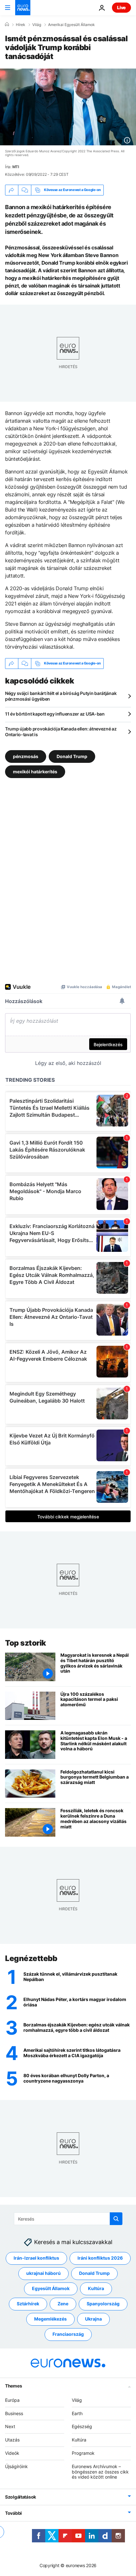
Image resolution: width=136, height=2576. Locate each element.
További (13, 2513)
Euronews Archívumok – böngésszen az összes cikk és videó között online (100, 2471)
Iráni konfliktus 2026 (100, 2258)
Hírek (21, 25)
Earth (77, 2413)
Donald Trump (72, 756)
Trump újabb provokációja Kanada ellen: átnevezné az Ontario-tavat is (61, 732)
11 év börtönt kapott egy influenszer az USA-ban (55, 714)
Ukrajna (93, 2319)
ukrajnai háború (43, 2273)
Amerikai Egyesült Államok (71, 25)
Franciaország (68, 2334)
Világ (37, 25)
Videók (12, 2453)
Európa (12, 2400)
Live (121, 7)
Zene (63, 2304)
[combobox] (68, 2219)
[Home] (7, 24)
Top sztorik (26, 1643)
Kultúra (96, 2288)
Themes (13, 2385)
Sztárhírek (28, 2304)
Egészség (82, 2426)
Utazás (12, 2440)
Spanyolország (103, 2304)
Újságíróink (16, 2466)
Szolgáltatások (21, 2497)
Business (14, 2413)
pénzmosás (26, 756)
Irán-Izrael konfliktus (36, 2258)
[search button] (116, 2219)
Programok (83, 2453)
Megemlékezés (50, 2319)
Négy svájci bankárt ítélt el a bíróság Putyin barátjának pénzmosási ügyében (61, 696)
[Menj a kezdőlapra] (23, 8)
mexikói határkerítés (35, 771)
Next (10, 2426)
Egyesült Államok (51, 2288)
